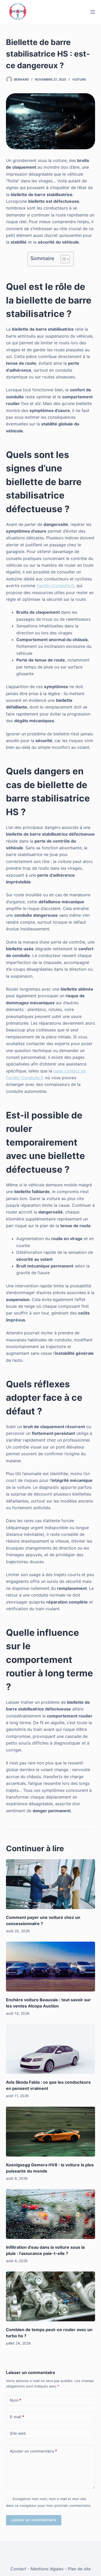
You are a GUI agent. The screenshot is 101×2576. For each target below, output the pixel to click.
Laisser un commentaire (34, 2520)
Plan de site (79, 2569)
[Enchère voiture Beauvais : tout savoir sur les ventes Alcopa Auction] (50, 1967)
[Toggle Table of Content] (63, 259)
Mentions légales (47, 2569)
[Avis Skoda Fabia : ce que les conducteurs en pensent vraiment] (50, 2049)
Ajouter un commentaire (33, 2451)
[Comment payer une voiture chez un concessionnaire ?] (50, 1884)
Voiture (79, 79)
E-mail (17, 2417)
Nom (16, 2400)
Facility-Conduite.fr (55, 586)
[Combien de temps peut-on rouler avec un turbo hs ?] (50, 2296)
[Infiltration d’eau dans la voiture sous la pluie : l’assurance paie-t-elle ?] (50, 2214)
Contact (18, 2569)
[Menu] (93, 12)
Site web (18, 2433)
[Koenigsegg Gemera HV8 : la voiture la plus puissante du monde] (50, 2132)
